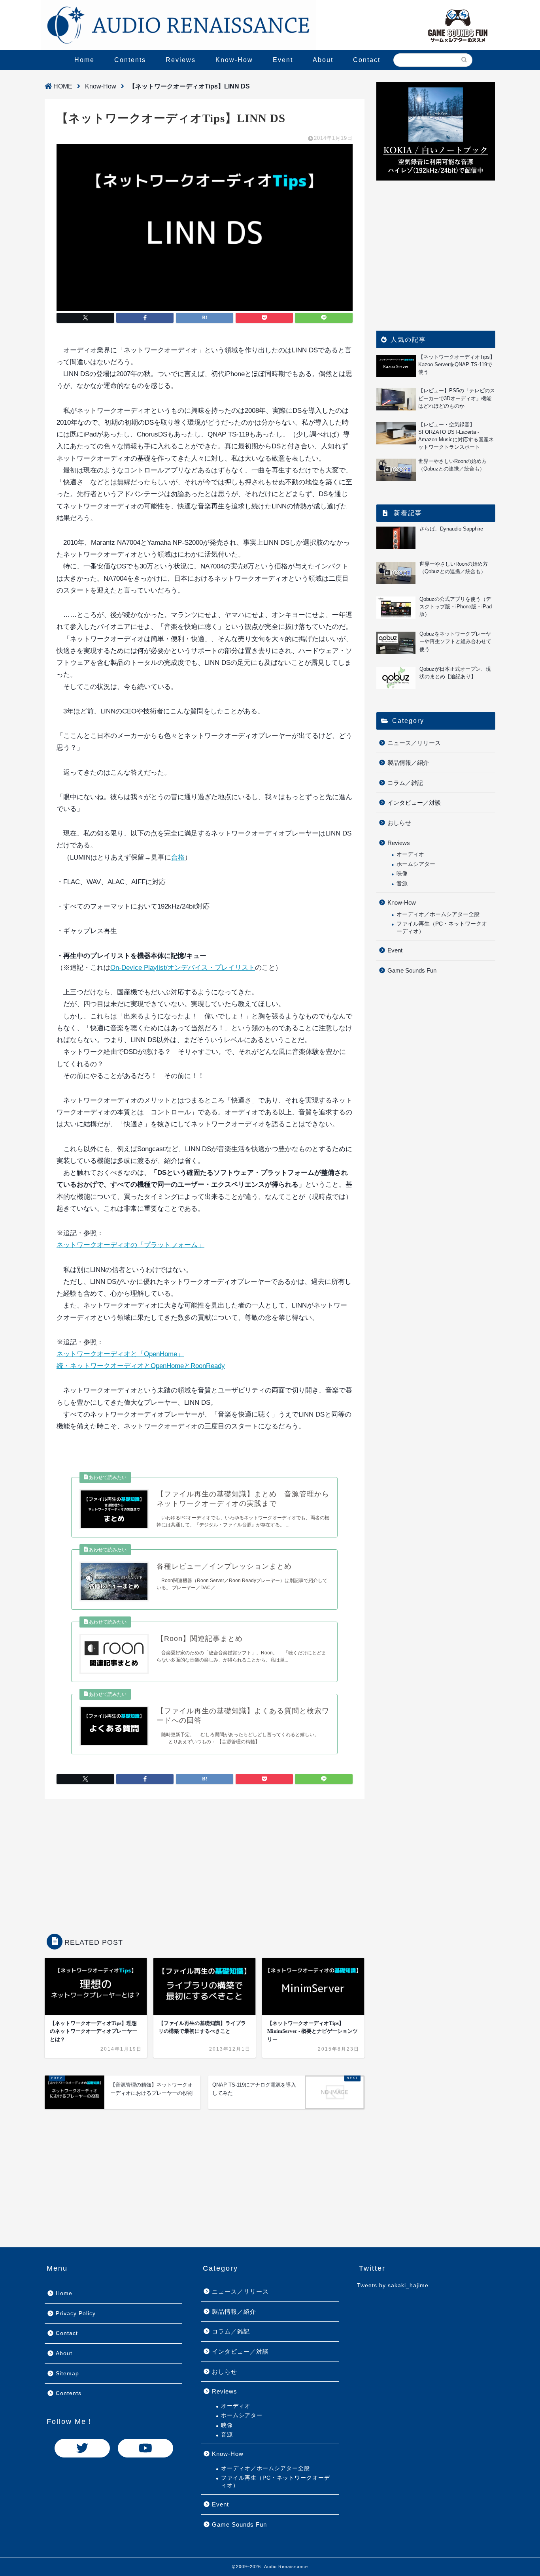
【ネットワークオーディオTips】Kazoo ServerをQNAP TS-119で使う (457, 364)
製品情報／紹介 (408, 763)
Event (283, 60)
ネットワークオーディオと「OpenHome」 (120, 1354)
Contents (130, 60)
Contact (367, 60)
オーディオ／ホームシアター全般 (438, 914)
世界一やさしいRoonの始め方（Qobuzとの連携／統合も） (452, 465)
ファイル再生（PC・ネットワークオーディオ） (442, 927)
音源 (402, 883)
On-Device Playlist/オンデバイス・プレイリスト (183, 968)
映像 (402, 874)
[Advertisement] (205, 1862)
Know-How (234, 60)
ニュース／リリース (414, 743)
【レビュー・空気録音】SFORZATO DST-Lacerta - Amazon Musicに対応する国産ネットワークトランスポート (456, 436)
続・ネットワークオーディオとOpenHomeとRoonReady (141, 1366)
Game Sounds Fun (412, 970)
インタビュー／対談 (414, 803)
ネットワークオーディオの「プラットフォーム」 (130, 1245)
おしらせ (399, 823)
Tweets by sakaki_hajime (393, 2285)
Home (84, 60)
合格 (178, 857)
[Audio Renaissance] (178, 25)
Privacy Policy (76, 2314)
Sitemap (67, 2374)
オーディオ (410, 854)
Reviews (181, 60)
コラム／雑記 (405, 783)
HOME (62, 86)
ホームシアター (416, 864)
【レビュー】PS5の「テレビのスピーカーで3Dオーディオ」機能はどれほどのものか (457, 398)
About (323, 60)
